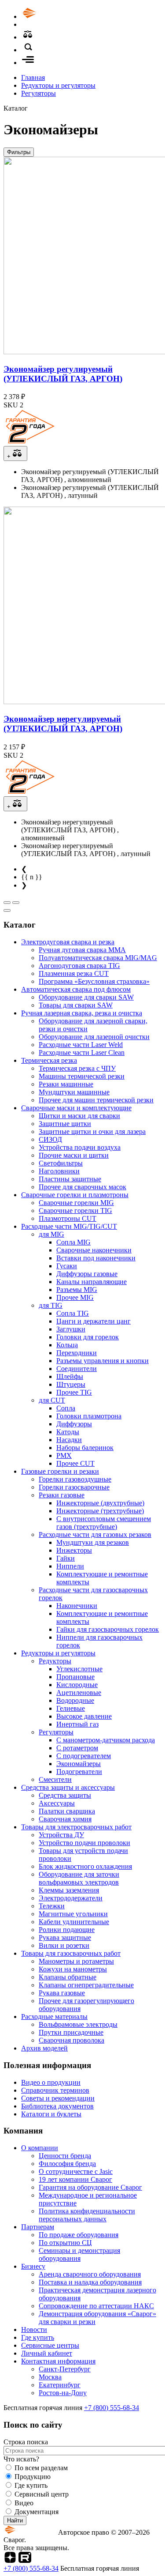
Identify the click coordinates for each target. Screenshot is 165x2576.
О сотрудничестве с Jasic (76, 2171)
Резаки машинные (66, 1084)
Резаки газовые (62, 1495)
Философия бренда (67, 2164)
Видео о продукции (51, 2082)
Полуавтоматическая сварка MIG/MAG (98, 958)
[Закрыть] (7, 910)
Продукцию (33, 2477)
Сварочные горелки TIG (75, 1211)
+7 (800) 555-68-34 (112, 2408)
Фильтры (19, 152)
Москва (50, 2377)
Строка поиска (26, 2442)
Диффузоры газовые (87, 1274)
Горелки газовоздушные (75, 1479)
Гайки (66, 1558)
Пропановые (75, 1677)
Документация (37, 2512)
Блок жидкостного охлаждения (85, 1866)
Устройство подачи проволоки (84, 1843)
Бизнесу (33, 2266)
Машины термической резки (82, 1076)
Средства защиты (65, 1795)
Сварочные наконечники (94, 1250)
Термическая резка (49, 1060)
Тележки (52, 1906)
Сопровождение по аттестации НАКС (96, 2306)
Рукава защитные (65, 1937)
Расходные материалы (54, 2017)
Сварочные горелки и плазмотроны (75, 1195)
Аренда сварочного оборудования (90, 2274)
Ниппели (70, 1566)
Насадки (69, 1440)
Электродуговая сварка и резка (68, 942)
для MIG (51, 1234)
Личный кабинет (47, 2353)
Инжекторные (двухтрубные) (100, 1503)
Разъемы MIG (77, 1290)
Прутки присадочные (71, 2032)
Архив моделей (44, 2048)
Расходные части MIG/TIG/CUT (69, 1226)
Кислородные (77, 1685)
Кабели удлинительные (74, 1922)
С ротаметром (77, 1748)
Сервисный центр (42, 2494)
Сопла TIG (73, 1313)
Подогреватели (79, 1772)
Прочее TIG (74, 1392)
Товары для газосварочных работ (71, 1953)
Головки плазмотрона (89, 1416)
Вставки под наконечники (96, 1258)
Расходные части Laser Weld (81, 1045)
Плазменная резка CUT (74, 973)
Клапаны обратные (68, 1977)
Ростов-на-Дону (63, 2393)
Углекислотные (79, 1669)
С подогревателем (84, 1756)
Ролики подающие (67, 1930)
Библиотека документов (57, 2106)
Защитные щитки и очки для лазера (92, 1131)
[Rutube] (25, 2560)
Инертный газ (77, 1724)
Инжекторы (74, 1550)
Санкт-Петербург (65, 2369)
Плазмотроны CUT (68, 1218)
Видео (24, 2503)
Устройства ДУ (61, 1835)
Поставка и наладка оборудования (90, 2282)
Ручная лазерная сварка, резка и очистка (82, 1013)
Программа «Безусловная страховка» (94, 981)
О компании (40, 2148)
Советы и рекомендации (58, 2098)
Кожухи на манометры (73, 1969)
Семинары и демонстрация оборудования (79, 2254)
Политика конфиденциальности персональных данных (87, 2215)
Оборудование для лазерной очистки (94, 1037)
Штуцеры (71, 1384)
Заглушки (71, 1329)
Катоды (68, 1432)
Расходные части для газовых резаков (95, 1534)
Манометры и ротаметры (76, 1961)
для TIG (51, 1305)
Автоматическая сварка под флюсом (76, 989)
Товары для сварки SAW (76, 1005)
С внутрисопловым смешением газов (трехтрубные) (104, 1523)
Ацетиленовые (79, 1693)
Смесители (55, 1779)
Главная (33, 77)
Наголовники (59, 1171)
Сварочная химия (65, 1819)
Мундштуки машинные (74, 1092)
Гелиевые (71, 1708)
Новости (34, 2330)
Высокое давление (84, 1716)
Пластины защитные (70, 1179)
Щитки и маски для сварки (79, 1116)
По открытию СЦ (65, 2243)
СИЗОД (50, 1139)
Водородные (75, 1700)
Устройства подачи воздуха (80, 1147)
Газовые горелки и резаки (60, 1471)
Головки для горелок (88, 1337)
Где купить (38, 2337)
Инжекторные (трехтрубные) (100, 1511)
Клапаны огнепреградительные (86, 1985)
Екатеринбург (60, 2385)
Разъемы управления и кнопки (103, 1361)
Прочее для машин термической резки (96, 1100)
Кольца (67, 1345)
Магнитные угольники (73, 1914)
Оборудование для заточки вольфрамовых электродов (79, 1878)
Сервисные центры (50, 2345)
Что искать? (21, 2459)
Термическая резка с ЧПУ (77, 1068)
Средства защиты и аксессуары (68, 1787)
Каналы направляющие (92, 1282)
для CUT (52, 1400)
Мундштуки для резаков (93, 1542)
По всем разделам (41, 2468)
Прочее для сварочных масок (82, 1187)
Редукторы (55, 1661)
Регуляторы (38, 93)
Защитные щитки (65, 1124)
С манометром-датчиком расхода (106, 1740)
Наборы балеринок (85, 1448)
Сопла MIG (73, 1242)
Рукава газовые (62, 1993)
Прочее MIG (75, 1297)
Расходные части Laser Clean (82, 1052)
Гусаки (67, 1266)
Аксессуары (57, 1803)
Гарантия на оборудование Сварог (90, 2187)
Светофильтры (61, 1163)
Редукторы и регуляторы (58, 85)
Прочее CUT (75, 1463)
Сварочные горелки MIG (76, 1203)
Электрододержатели (71, 1898)
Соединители (77, 1369)
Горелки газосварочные (74, 1487)
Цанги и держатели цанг (93, 1321)
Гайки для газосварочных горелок (108, 1629)
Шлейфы (70, 1376)
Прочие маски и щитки (74, 1155)
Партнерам (38, 2227)
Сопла (66, 1408)
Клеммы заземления (69, 1890)
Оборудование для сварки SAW (86, 997)
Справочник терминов (55, 2090)
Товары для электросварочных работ (76, 1827)
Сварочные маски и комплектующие (76, 1108)
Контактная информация (58, 2361)
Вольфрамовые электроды (78, 2024)
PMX (64, 1455)
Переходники (77, 1353)
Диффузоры (74, 1424)
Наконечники (77, 1606)
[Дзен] (10, 2560)
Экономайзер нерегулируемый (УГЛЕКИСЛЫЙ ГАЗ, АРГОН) (63, 724)
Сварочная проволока (71, 2040)
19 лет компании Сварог (75, 2179)
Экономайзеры (79, 1764)
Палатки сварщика (67, 1811)
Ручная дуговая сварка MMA (82, 950)
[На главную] (54, 16)
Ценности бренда (65, 2156)
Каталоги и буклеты (51, 2114)
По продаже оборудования (79, 2235)
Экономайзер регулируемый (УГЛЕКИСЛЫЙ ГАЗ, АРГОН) (63, 374)
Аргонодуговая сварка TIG (79, 966)
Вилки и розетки (64, 1945)
